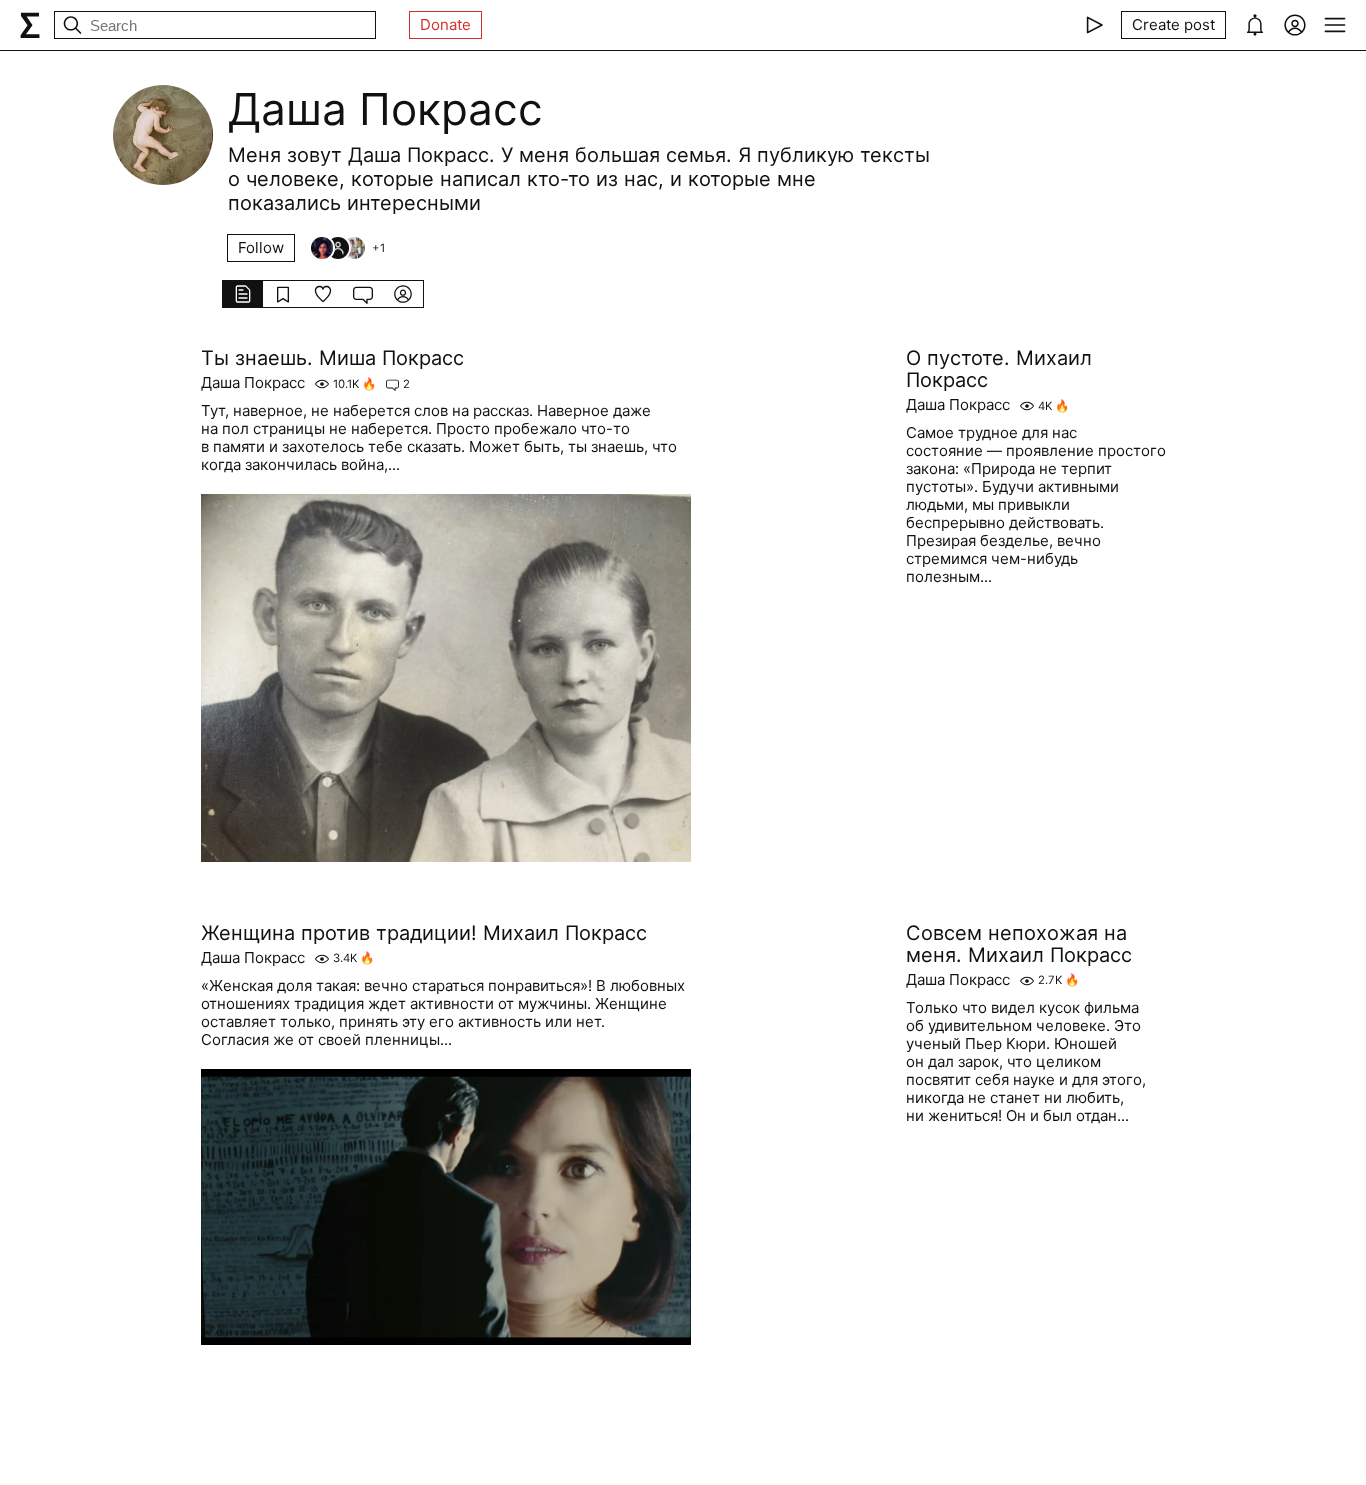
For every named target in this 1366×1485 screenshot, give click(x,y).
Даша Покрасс (253, 383)
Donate (445, 24)
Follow (261, 247)
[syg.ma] (30, 25)
